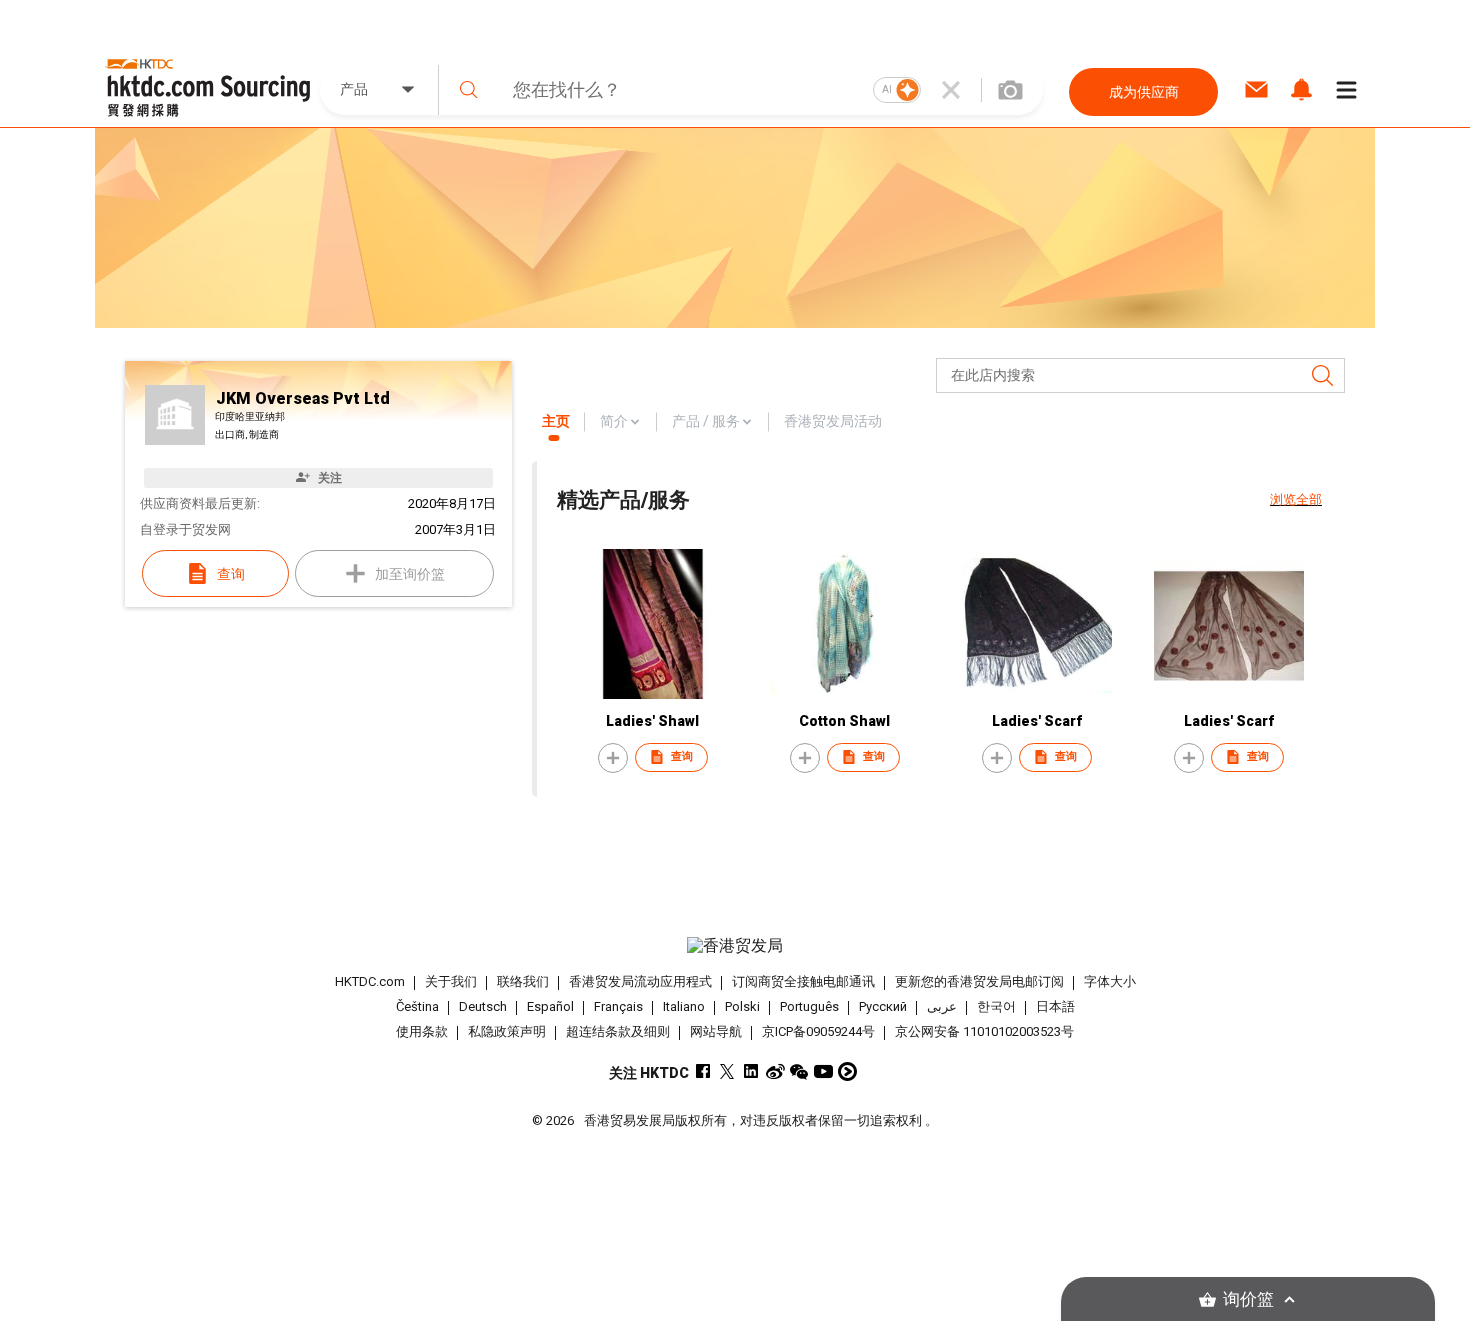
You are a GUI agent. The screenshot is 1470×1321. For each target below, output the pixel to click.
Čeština (417, 1006)
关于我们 (451, 981)
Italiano (684, 1006)
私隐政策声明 (507, 1031)
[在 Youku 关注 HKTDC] (847, 1071)
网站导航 (716, 1031)
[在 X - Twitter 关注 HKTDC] (727, 1071)
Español (550, 1006)
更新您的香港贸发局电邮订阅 (979, 981)
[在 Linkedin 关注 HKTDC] (751, 1071)
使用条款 (422, 1031)
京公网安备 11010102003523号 (984, 1031)
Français (618, 1006)
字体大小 (1110, 981)
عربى (942, 1006)
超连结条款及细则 (618, 1031)
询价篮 (1248, 1299)
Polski (742, 1006)
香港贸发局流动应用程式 (640, 981)
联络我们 (523, 981)
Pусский (883, 1006)
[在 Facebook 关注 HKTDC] (703, 1071)
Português (809, 1006)
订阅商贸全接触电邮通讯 (803, 981)
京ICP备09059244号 (818, 1031)
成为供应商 (1144, 92)
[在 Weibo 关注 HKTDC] (775, 1071)
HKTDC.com (370, 981)
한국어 (996, 1006)
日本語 (1055, 1006)
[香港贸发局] (735, 946)
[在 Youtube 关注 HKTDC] (823, 1071)
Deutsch (483, 1006)
